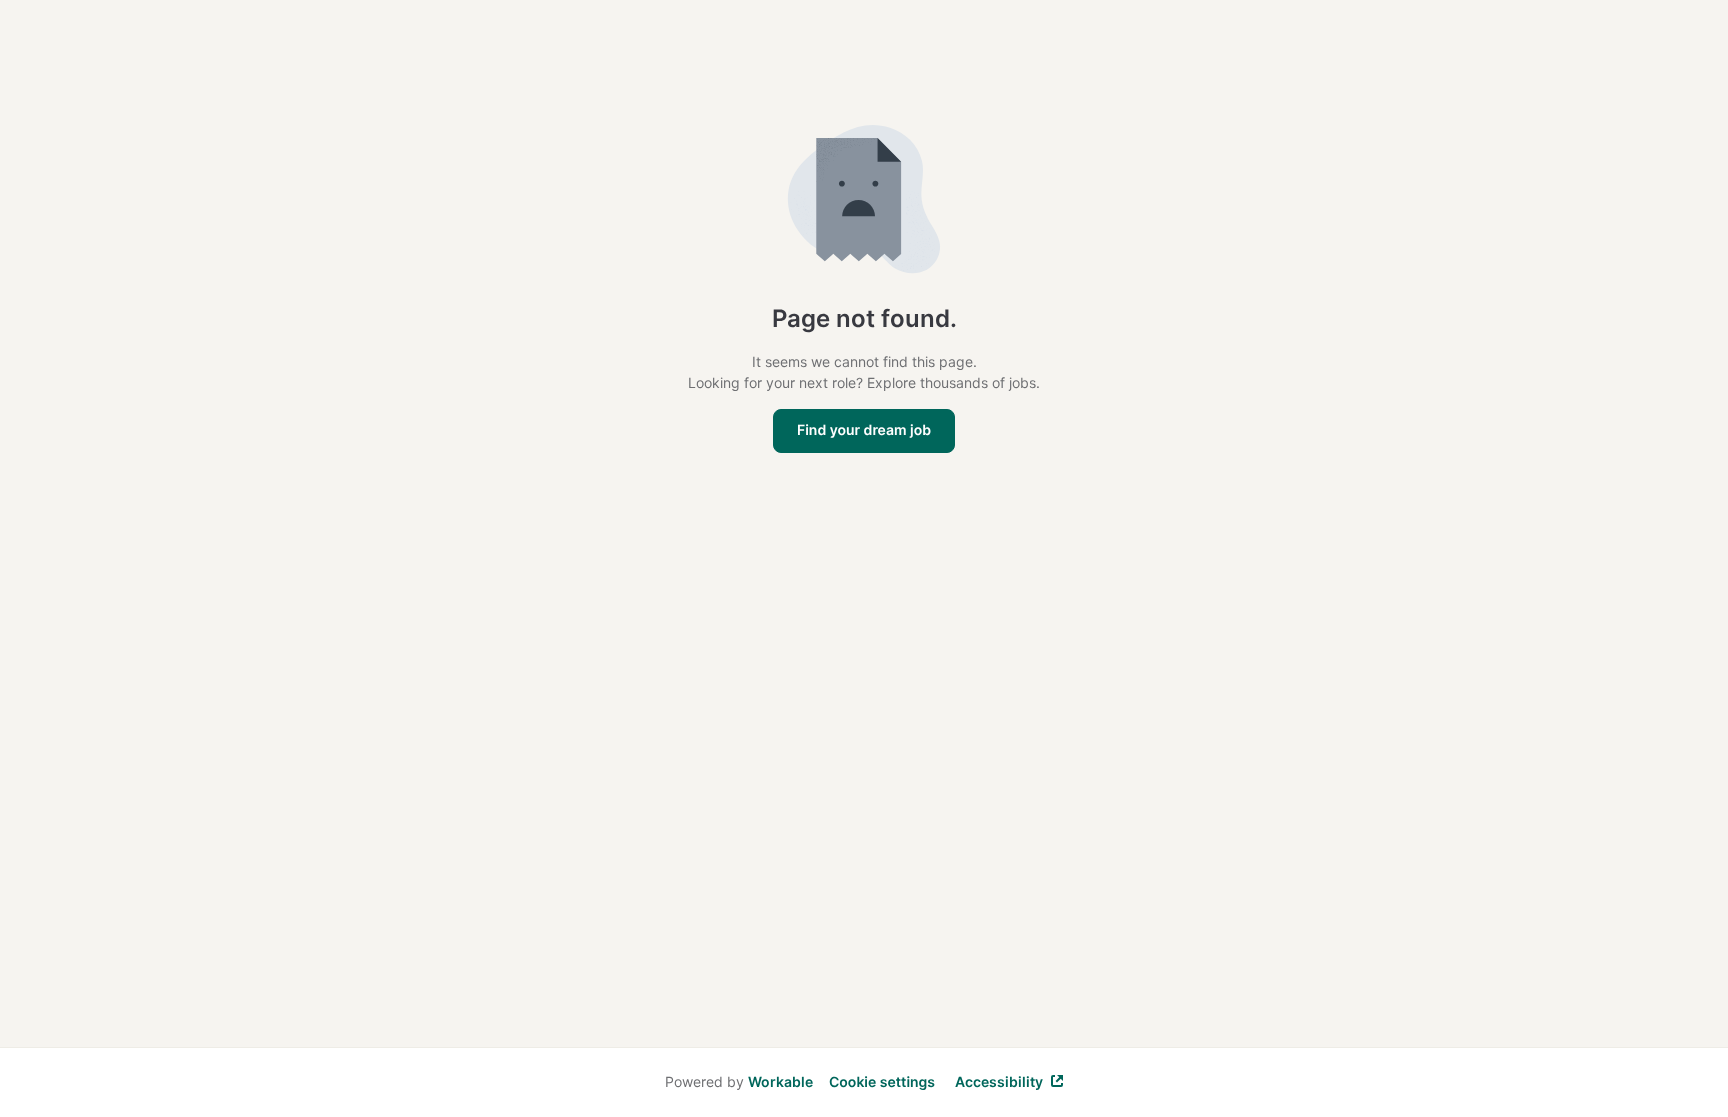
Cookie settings (882, 1082)
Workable (780, 1081)
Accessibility (999, 1081)
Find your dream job (864, 430)
